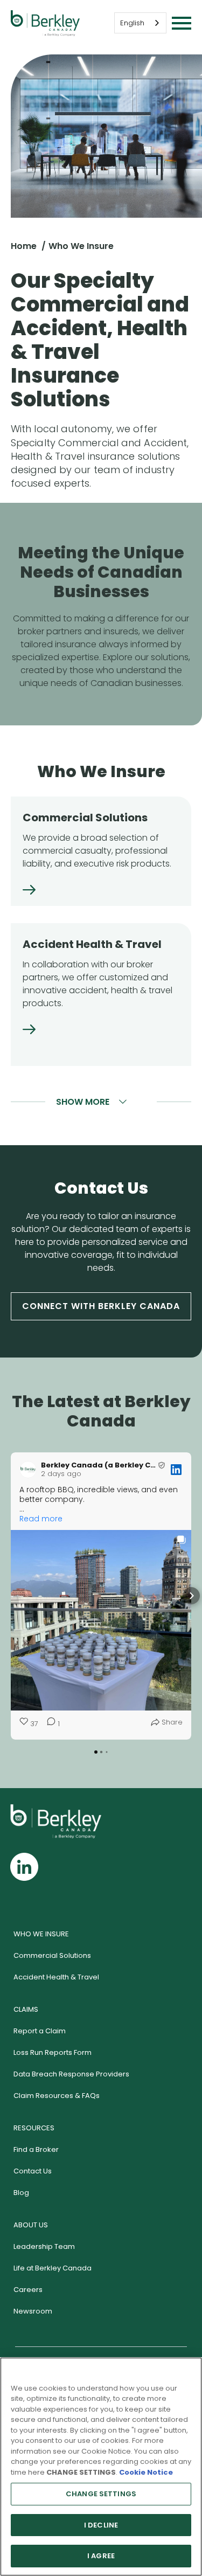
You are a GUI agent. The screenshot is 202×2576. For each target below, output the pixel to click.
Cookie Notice (146, 2472)
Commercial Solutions (52, 1955)
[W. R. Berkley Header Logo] (45, 23)
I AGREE (101, 2556)
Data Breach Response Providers (71, 2074)
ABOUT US (31, 2225)
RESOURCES (34, 2128)
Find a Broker (36, 2149)
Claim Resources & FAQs (57, 2096)
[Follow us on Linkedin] (24, 1867)
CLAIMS (26, 2009)
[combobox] (140, 23)
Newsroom (33, 2311)
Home (24, 246)
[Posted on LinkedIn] (176, 1470)
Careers (28, 2290)
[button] (11, 1596)
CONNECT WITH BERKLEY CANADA (101, 1306)
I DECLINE (101, 2525)
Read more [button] (41, 1519)
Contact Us (33, 2171)
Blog (21, 2193)
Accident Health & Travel (56, 1977)
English (132, 23)
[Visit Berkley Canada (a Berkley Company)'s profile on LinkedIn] (28, 1470)
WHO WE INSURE (41, 1934)
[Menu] (182, 23)
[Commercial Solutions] (29, 891)
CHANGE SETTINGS (101, 2494)
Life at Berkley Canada (53, 2268)
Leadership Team (44, 2246)
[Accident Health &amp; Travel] (29, 1031)
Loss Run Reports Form (53, 2052)
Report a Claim (40, 2031)
